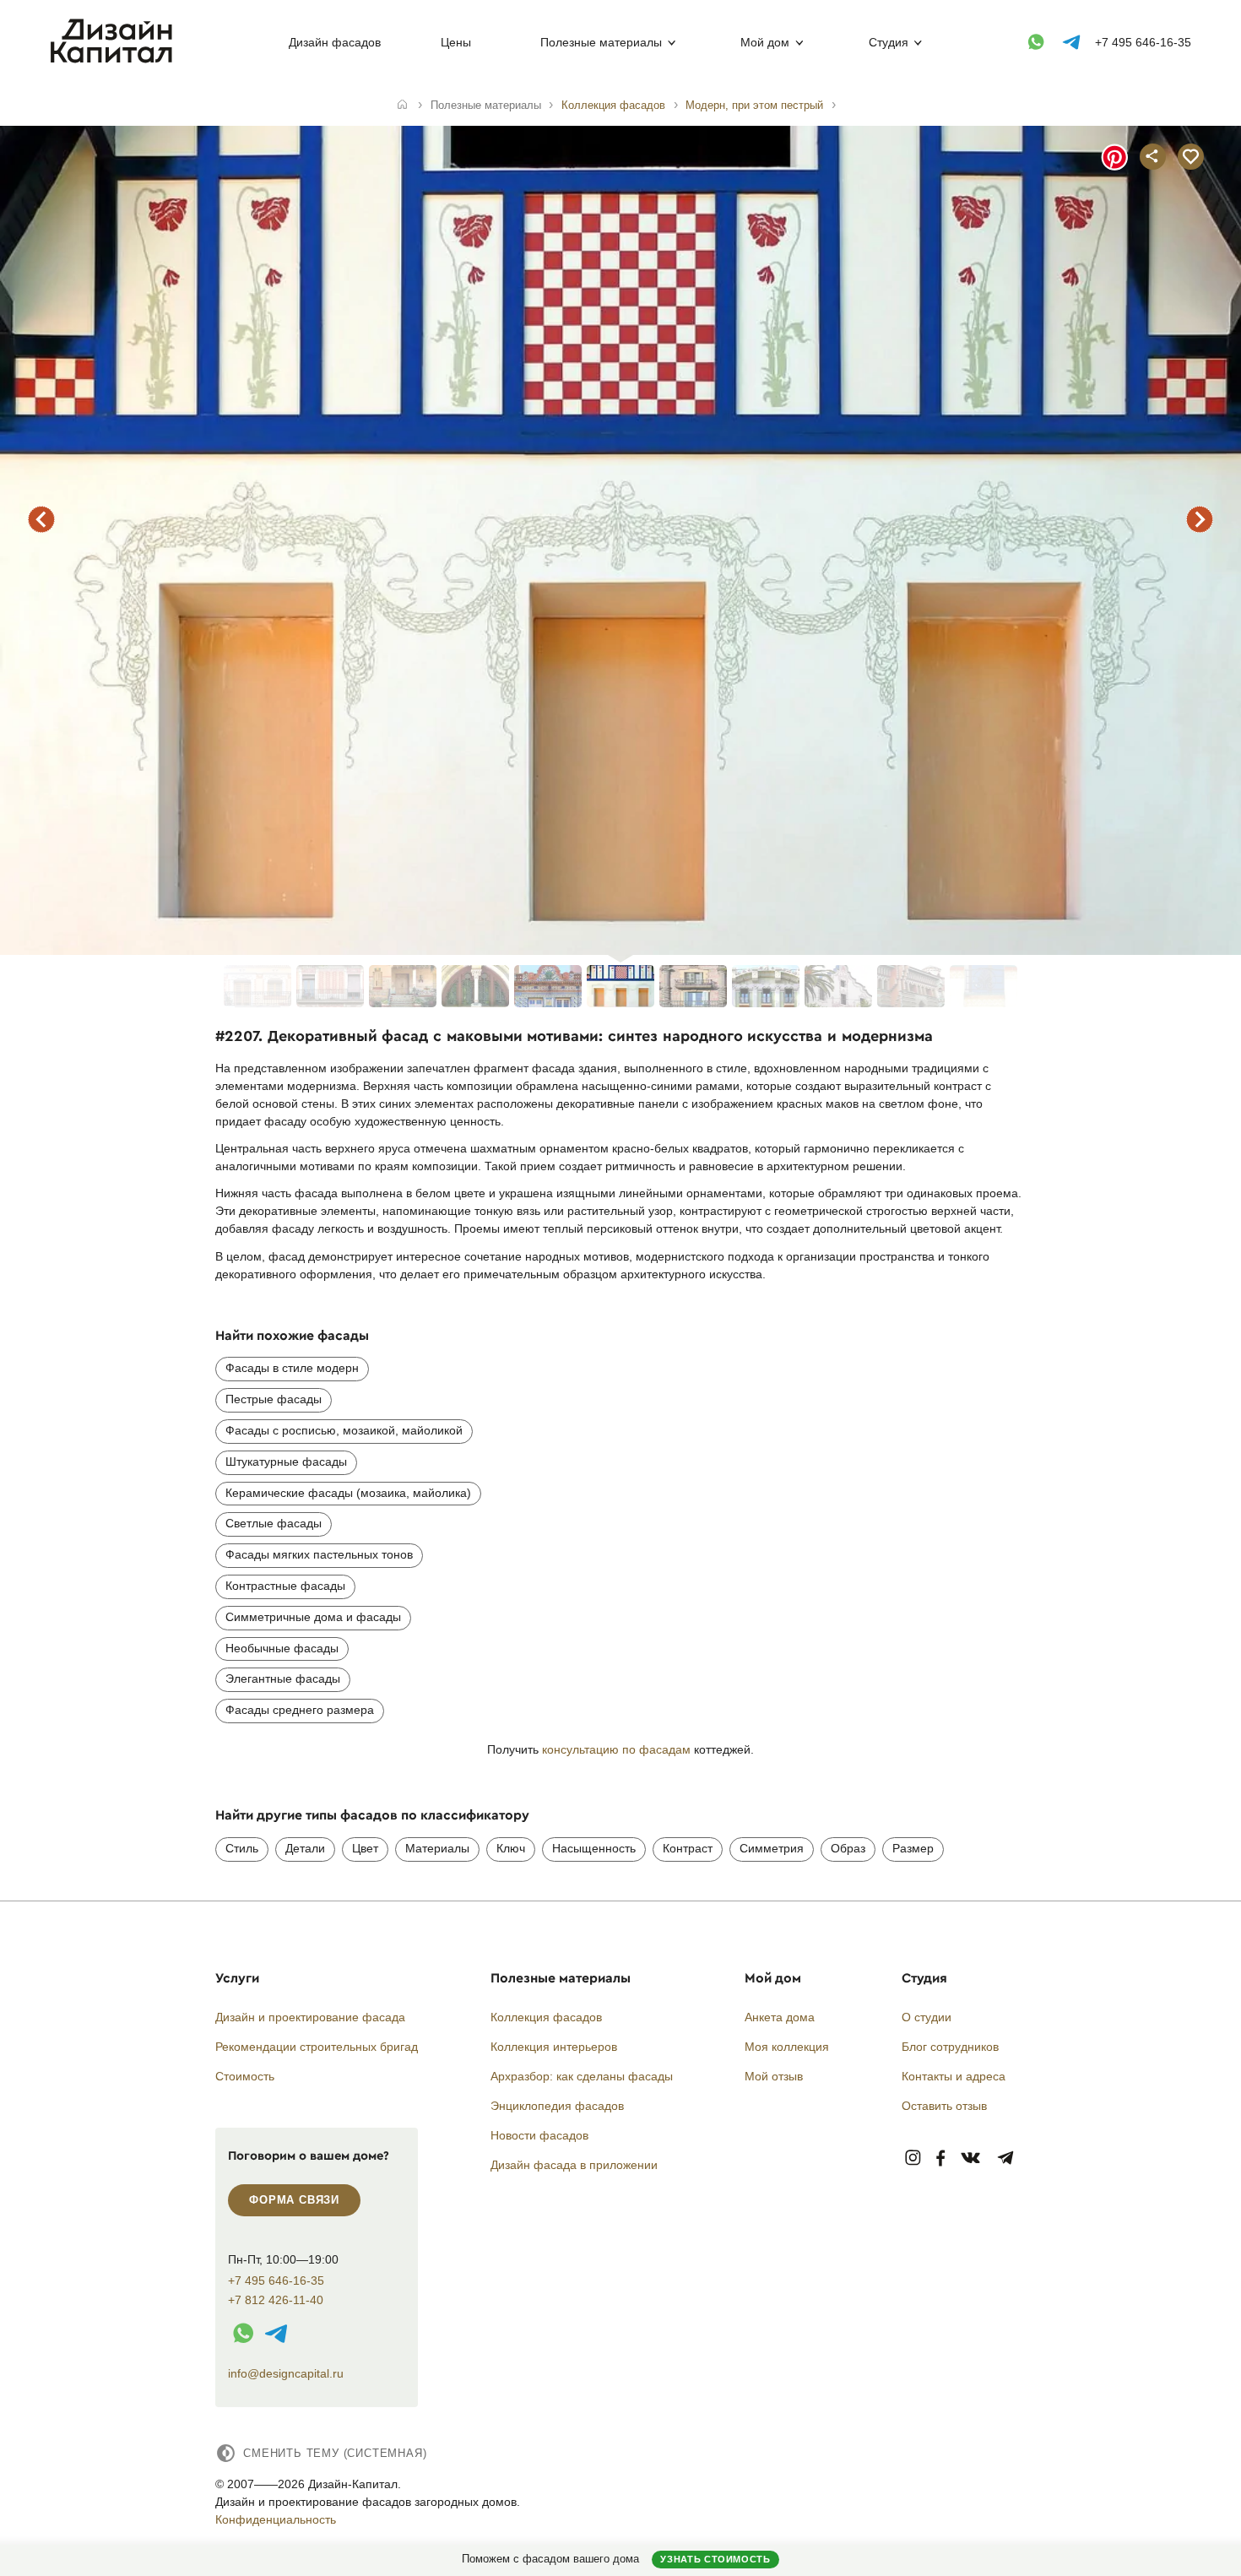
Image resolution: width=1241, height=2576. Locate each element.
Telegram (1006, 2158)
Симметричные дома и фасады (313, 1617)
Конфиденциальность (276, 2519)
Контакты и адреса (954, 2076)
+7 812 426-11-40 (276, 2300)
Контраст (688, 1848)
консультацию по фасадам (616, 1749)
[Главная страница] (115, 60)
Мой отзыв (774, 2076)
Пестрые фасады (274, 1399)
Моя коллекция (787, 2047)
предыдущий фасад (41, 519)
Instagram (913, 2158)
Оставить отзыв (944, 2106)
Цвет (365, 1848)
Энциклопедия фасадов (557, 2106)
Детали (305, 1848)
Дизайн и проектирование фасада (310, 2017)
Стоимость (245, 2076)
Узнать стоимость (715, 2559)
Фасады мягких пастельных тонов (319, 1554)
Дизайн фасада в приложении (574, 2165)
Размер (913, 1848)
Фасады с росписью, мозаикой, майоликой (344, 1430)
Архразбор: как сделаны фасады (582, 2076)
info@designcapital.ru (286, 2373)
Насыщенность (594, 1848)
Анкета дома (780, 2017)
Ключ (511, 1848)
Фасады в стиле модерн (292, 1368)
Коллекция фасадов (546, 2017)
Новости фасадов (539, 2135)
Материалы (437, 1848)
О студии (927, 2017)
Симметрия (772, 1848)
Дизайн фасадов (335, 42)
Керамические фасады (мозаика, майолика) (348, 1493)
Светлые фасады (274, 1523)
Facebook (940, 2158)
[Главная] (402, 106)
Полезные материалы (601, 42)
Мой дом (765, 42)
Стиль (242, 1848)
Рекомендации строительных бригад (317, 2047)
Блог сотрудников (950, 2047)
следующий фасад (1200, 519)
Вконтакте (971, 2158)
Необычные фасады (282, 1648)
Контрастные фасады (285, 1586)
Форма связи (294, 2200)
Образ (848, 1848)
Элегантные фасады (283, 1678)
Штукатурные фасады (286, 1462)
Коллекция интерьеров (554, 2047)
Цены (456, 42)
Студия (889, 42)
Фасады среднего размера (300, 1710)
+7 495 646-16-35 (1143, 42)
